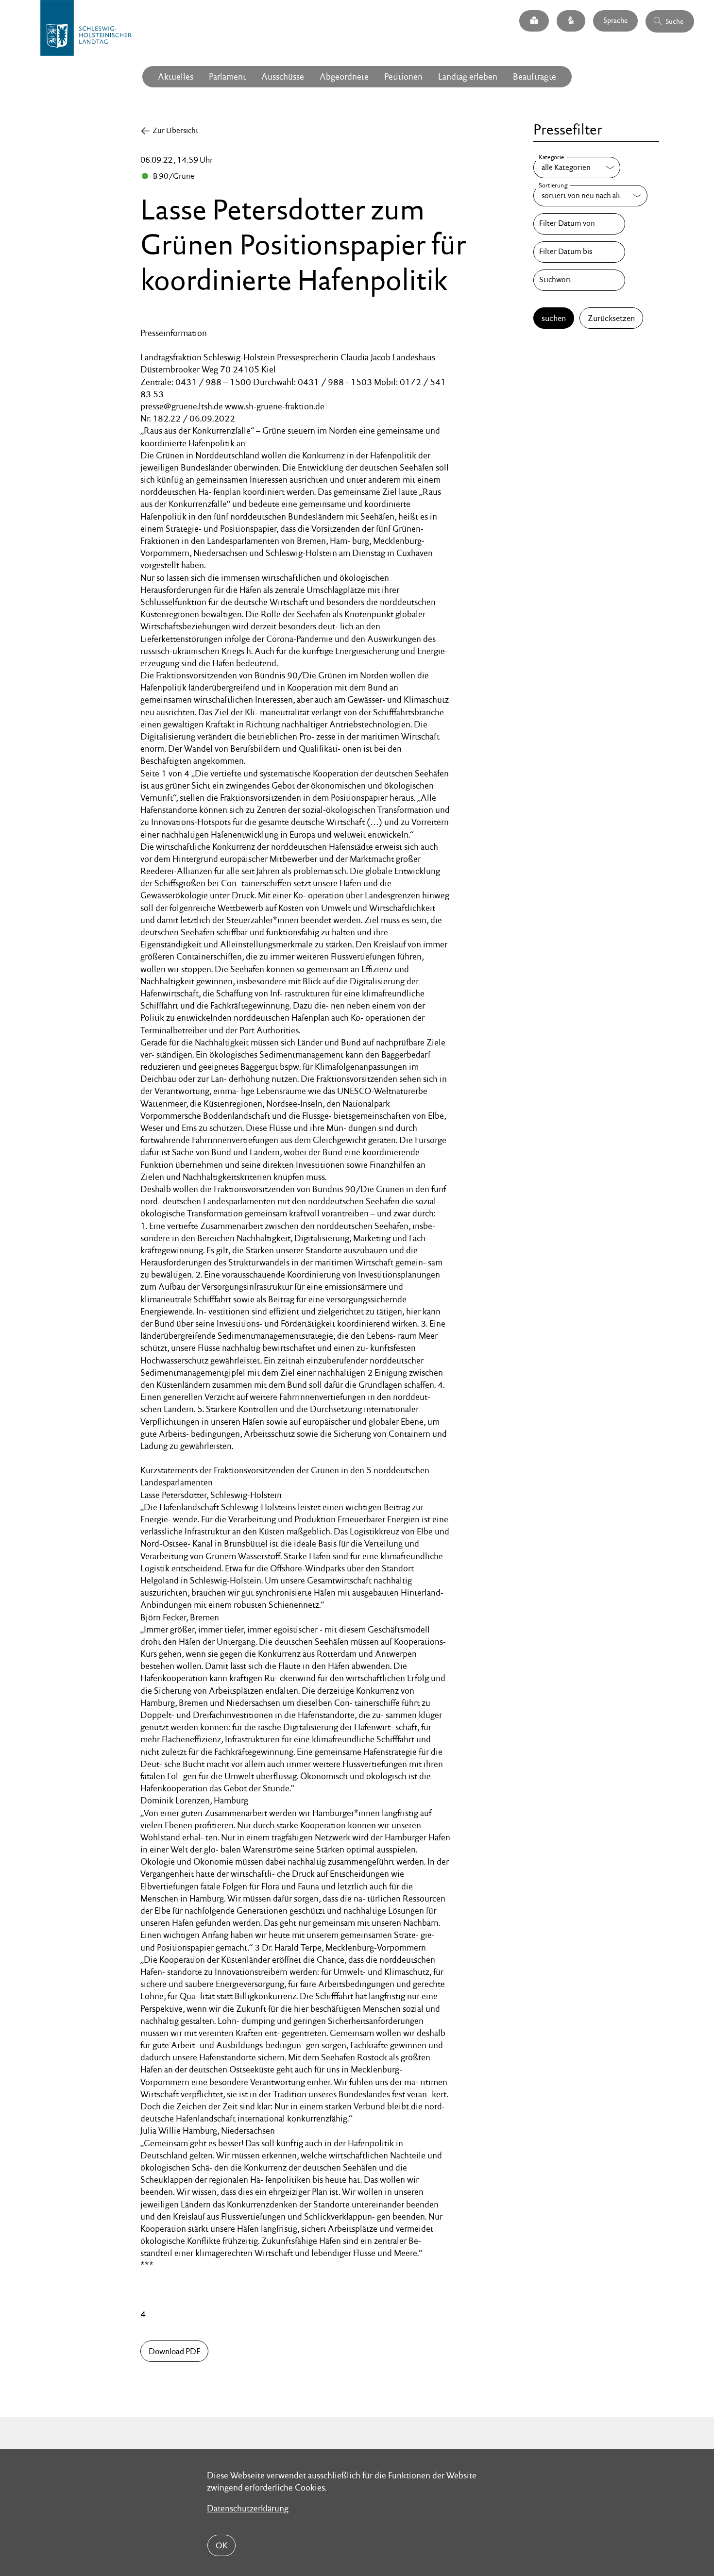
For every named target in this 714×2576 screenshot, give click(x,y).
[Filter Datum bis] (579, 252)
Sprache (615, 20)
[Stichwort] (579, 280)
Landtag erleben (468, 76)
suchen (554, 318)
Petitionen (403, 76)
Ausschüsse (283, 76)
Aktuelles (176, 76)
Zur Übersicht (176, 130)
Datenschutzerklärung (248, 2508)
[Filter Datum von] (579, 224)
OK (221, 2545)
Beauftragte (535, 76)
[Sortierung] (590, 196)
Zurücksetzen (611, 318)
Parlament (227, 76)
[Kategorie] (577, 168)
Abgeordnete (344, 76)
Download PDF (174, 2351)
